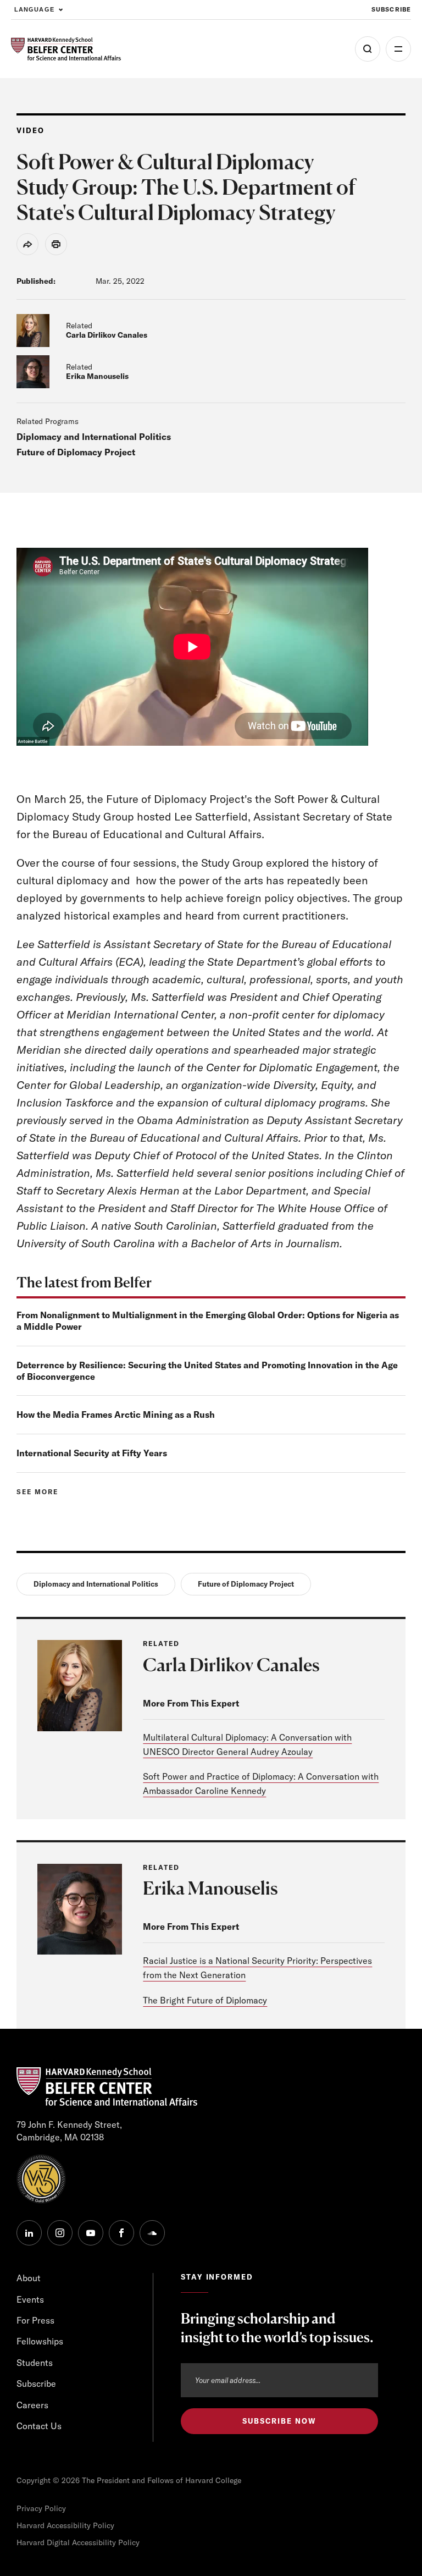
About (29, 2278)
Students (35, 2363)
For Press (35, 2320)
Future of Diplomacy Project (76, 452)
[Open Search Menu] (368, 49)
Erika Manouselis (97, 376)
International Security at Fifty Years (92, 1453)
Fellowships (40, 2341)
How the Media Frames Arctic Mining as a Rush (116, 1414)
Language (34, 9)
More (398, 49)
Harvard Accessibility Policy (65, 2525)
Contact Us (39, 2426)
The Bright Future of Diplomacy (205, 2000)
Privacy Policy (41, 2508)
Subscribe (391, 9)
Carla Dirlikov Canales (107, 335)
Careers (32, 2405)
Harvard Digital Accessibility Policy (78, 2542)
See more (37, 1492)
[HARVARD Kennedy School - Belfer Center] (66, 49)
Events (30, 2299)
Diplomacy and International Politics (94, 437)
